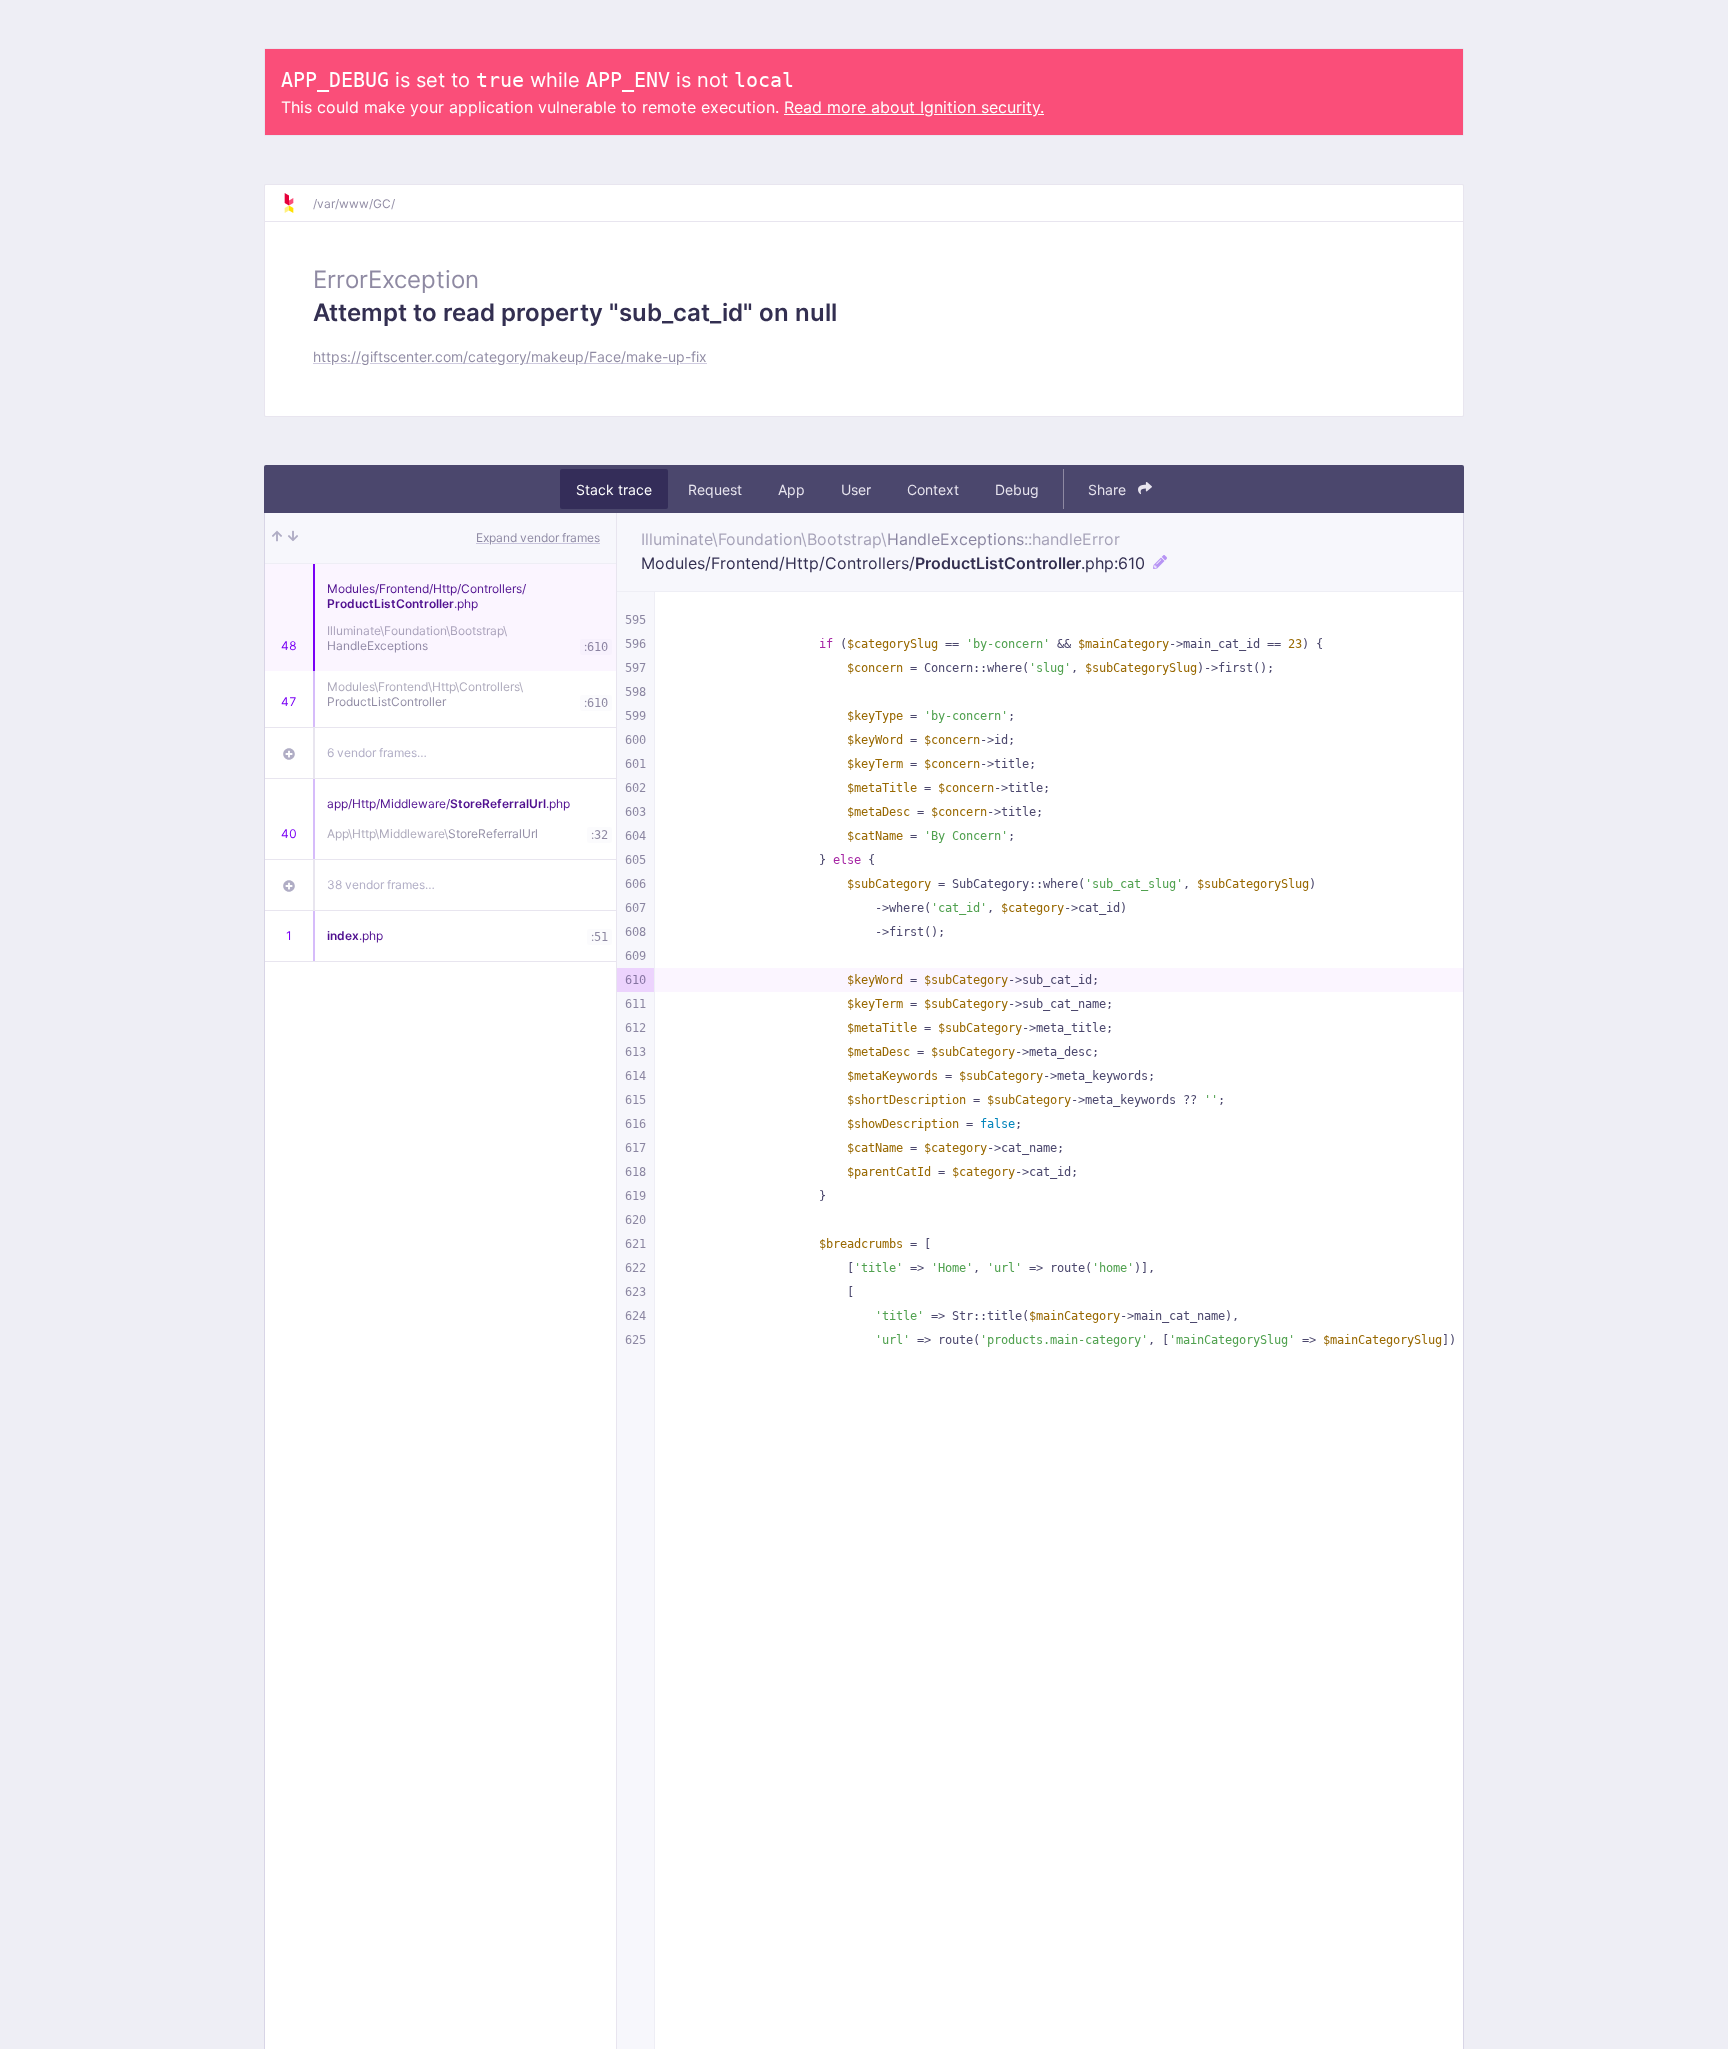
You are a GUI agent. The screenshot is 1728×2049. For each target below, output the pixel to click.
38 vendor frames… (381, 884)
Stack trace (614, 489)
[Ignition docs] (297, 203)
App (791, 489)
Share (1109, 489)
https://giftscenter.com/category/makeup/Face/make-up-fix (510, 356)
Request (715, 489)
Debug (1017, 489)
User (856, 489)
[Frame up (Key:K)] (277, 538)
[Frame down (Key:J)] (293, 538)
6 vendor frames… (377, 752)
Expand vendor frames (538, 537)
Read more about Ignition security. (914, 107)
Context (933, 489)
